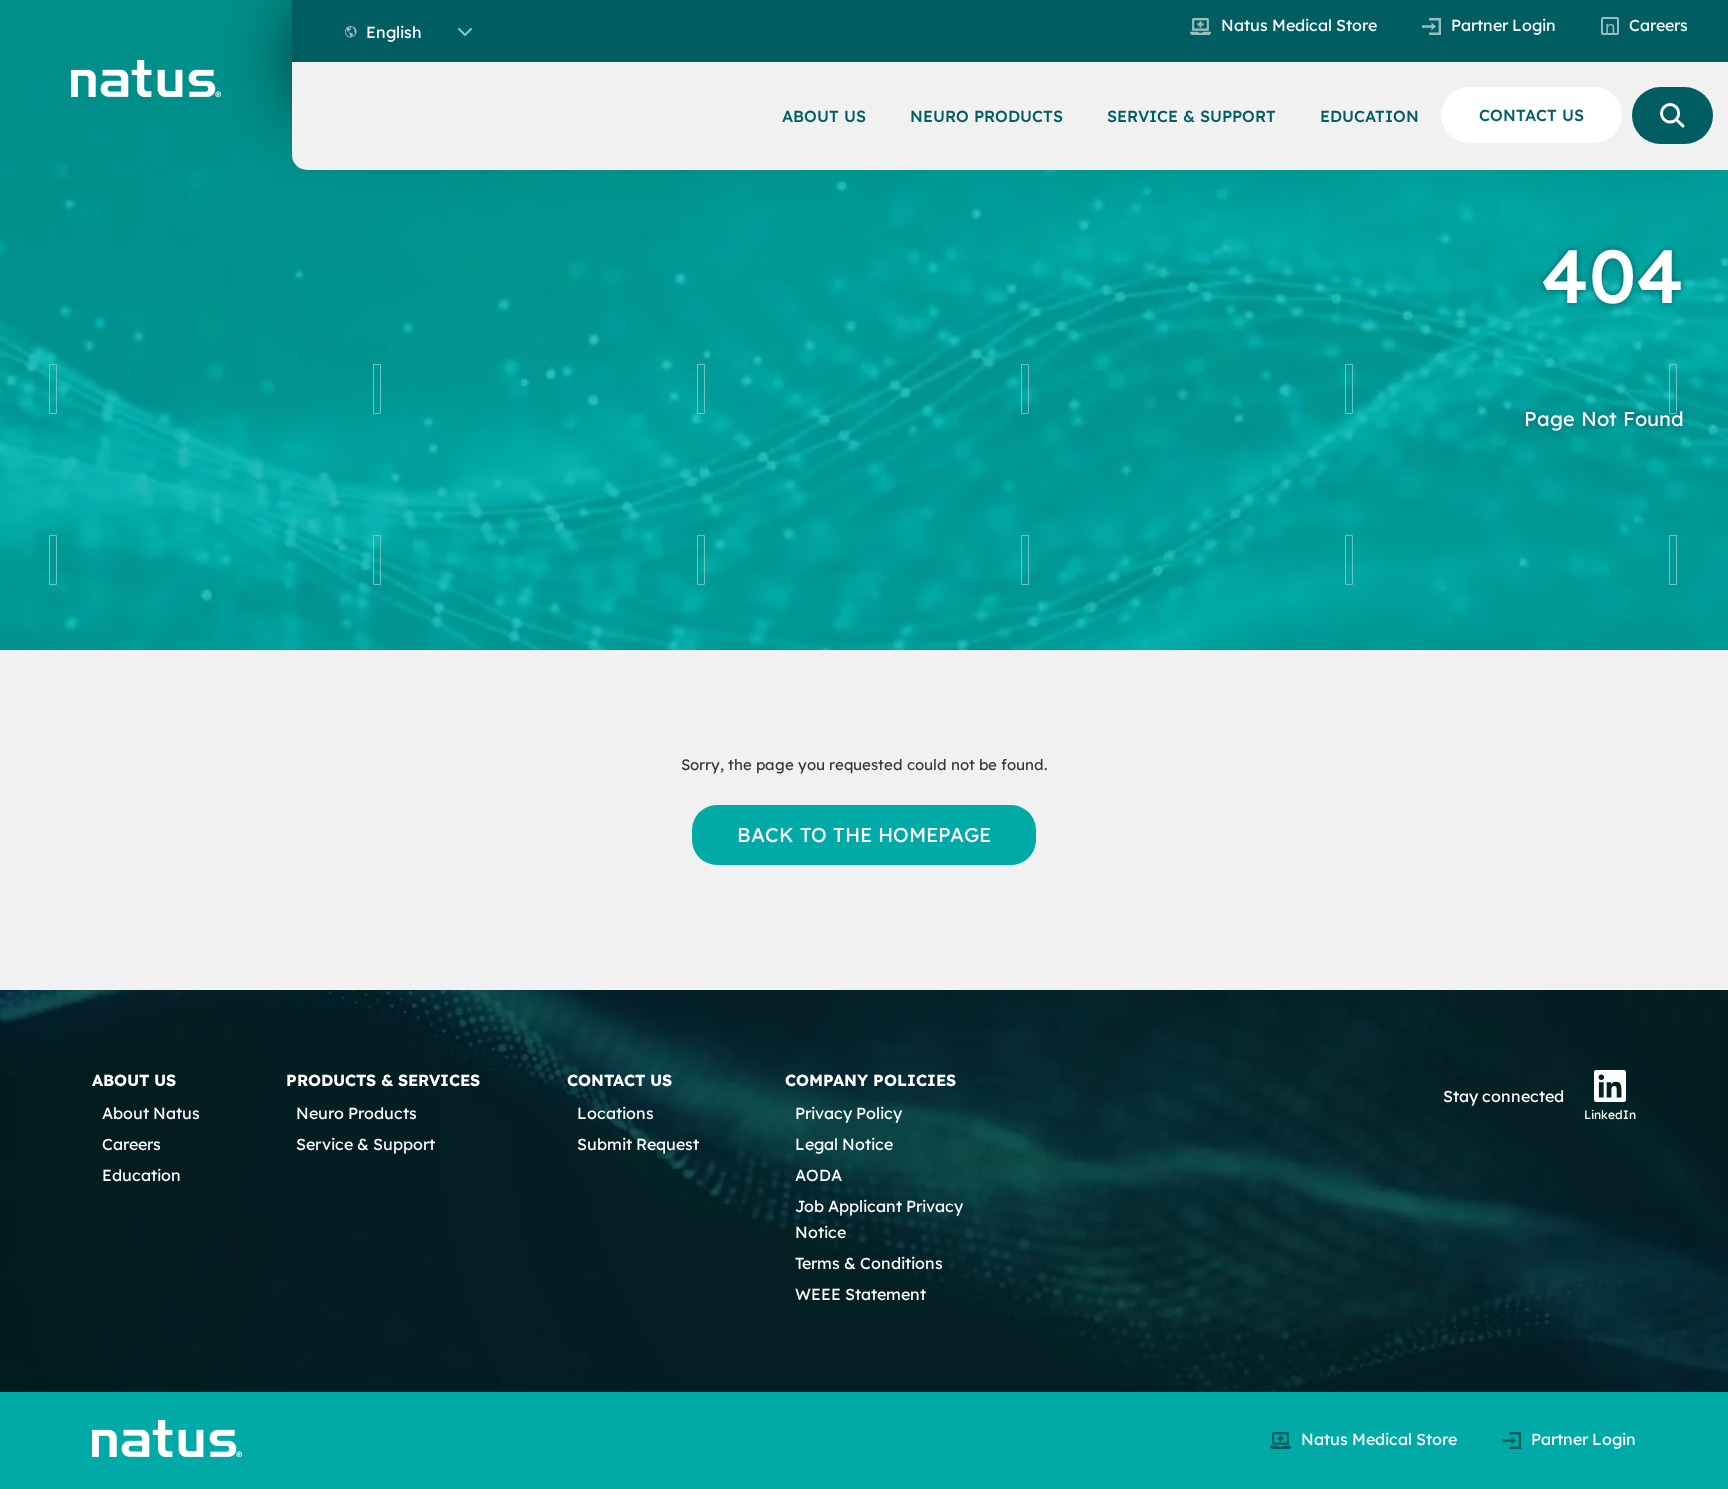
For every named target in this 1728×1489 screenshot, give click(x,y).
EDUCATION (1369, 116)
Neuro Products (356, 1113)
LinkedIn (1610, 1114)
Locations (615, 1113)
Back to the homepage (864, 834)
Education (141, 1175)
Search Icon (1672, 115)
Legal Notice (844, 1144)
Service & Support (365, 1144)
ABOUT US (824, 116)
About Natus (151, 1113)
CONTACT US (1531, 115)
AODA (818, 1175)
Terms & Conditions (869, 1263)
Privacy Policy (848, 1113)
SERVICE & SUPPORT (1191, 116)
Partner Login (1503, 25)
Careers (1658, 25)
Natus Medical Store (1299, 25)
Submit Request (638, 1144)
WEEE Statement (860, 1294)
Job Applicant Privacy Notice (879, 1219)
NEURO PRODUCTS (986, 116)
